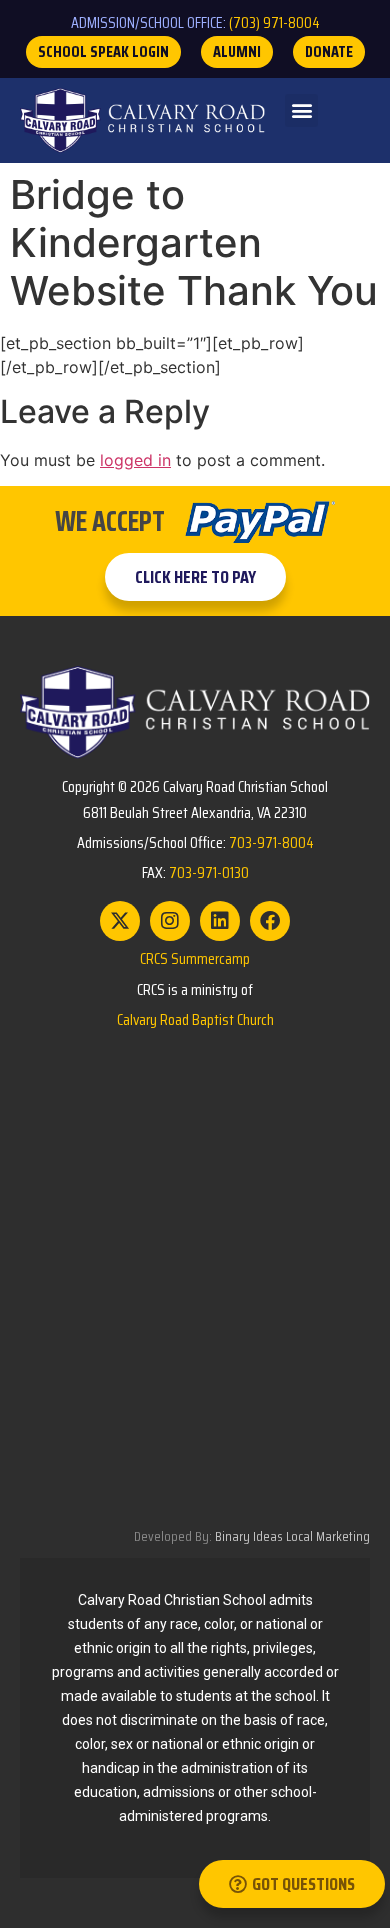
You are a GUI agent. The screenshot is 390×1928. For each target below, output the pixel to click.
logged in (135, 460)
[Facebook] (270, 921)
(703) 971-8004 (274, 22)
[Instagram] (170, 921)
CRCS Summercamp (195, 958)
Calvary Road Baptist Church (195, 1019)
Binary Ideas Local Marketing (292, 1536)
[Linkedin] (220, 921)
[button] (301, 110)
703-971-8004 (271, 842)
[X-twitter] (120, 921)
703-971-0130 (209, 872)
